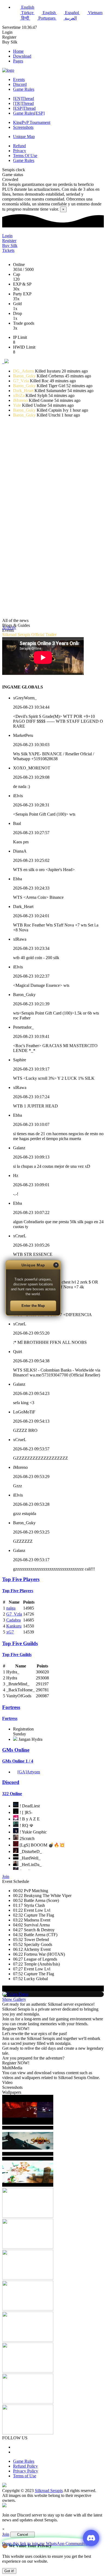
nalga (11, 1608)
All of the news (15, 620)
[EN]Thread (24, 98)
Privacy (20, 151)
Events (19, 79)
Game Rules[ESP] (29, 113)
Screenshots (23, 127)
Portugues (47, 18)
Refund (19, 146)
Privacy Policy (26, 2471)
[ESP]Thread (24, 108)
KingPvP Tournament (32, 122)
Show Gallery (14, 1999)
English (49, 13)
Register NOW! (16, 2029)
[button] (7, 362)
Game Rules (24, 89)
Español (72, 13)
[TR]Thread (23, 103)
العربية (70, 18)
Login (7, 32)
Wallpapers (12, 2092)
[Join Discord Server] (91, 2538)
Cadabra (13, 1620)
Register (9, 37)
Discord (20, 84)
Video (7, 2082)
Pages (18, 61)
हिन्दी (25, 18)
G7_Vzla (14, 1614)
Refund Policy (25, 2466)
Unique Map (24, 137)
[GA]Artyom (29, 1772)
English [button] (27, 7)
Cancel (23, 2535)
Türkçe (27, 13)
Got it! (9, 2571)
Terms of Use (25, 2476)
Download (22, 56)
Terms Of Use (25, 156)
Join (6, 1877)
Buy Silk (10, 42)
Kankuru (14, 1626)
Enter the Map (33, 1306)
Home (18, 51)
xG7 (10, 1632)
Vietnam (95, 13)
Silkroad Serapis (49, 2491)
